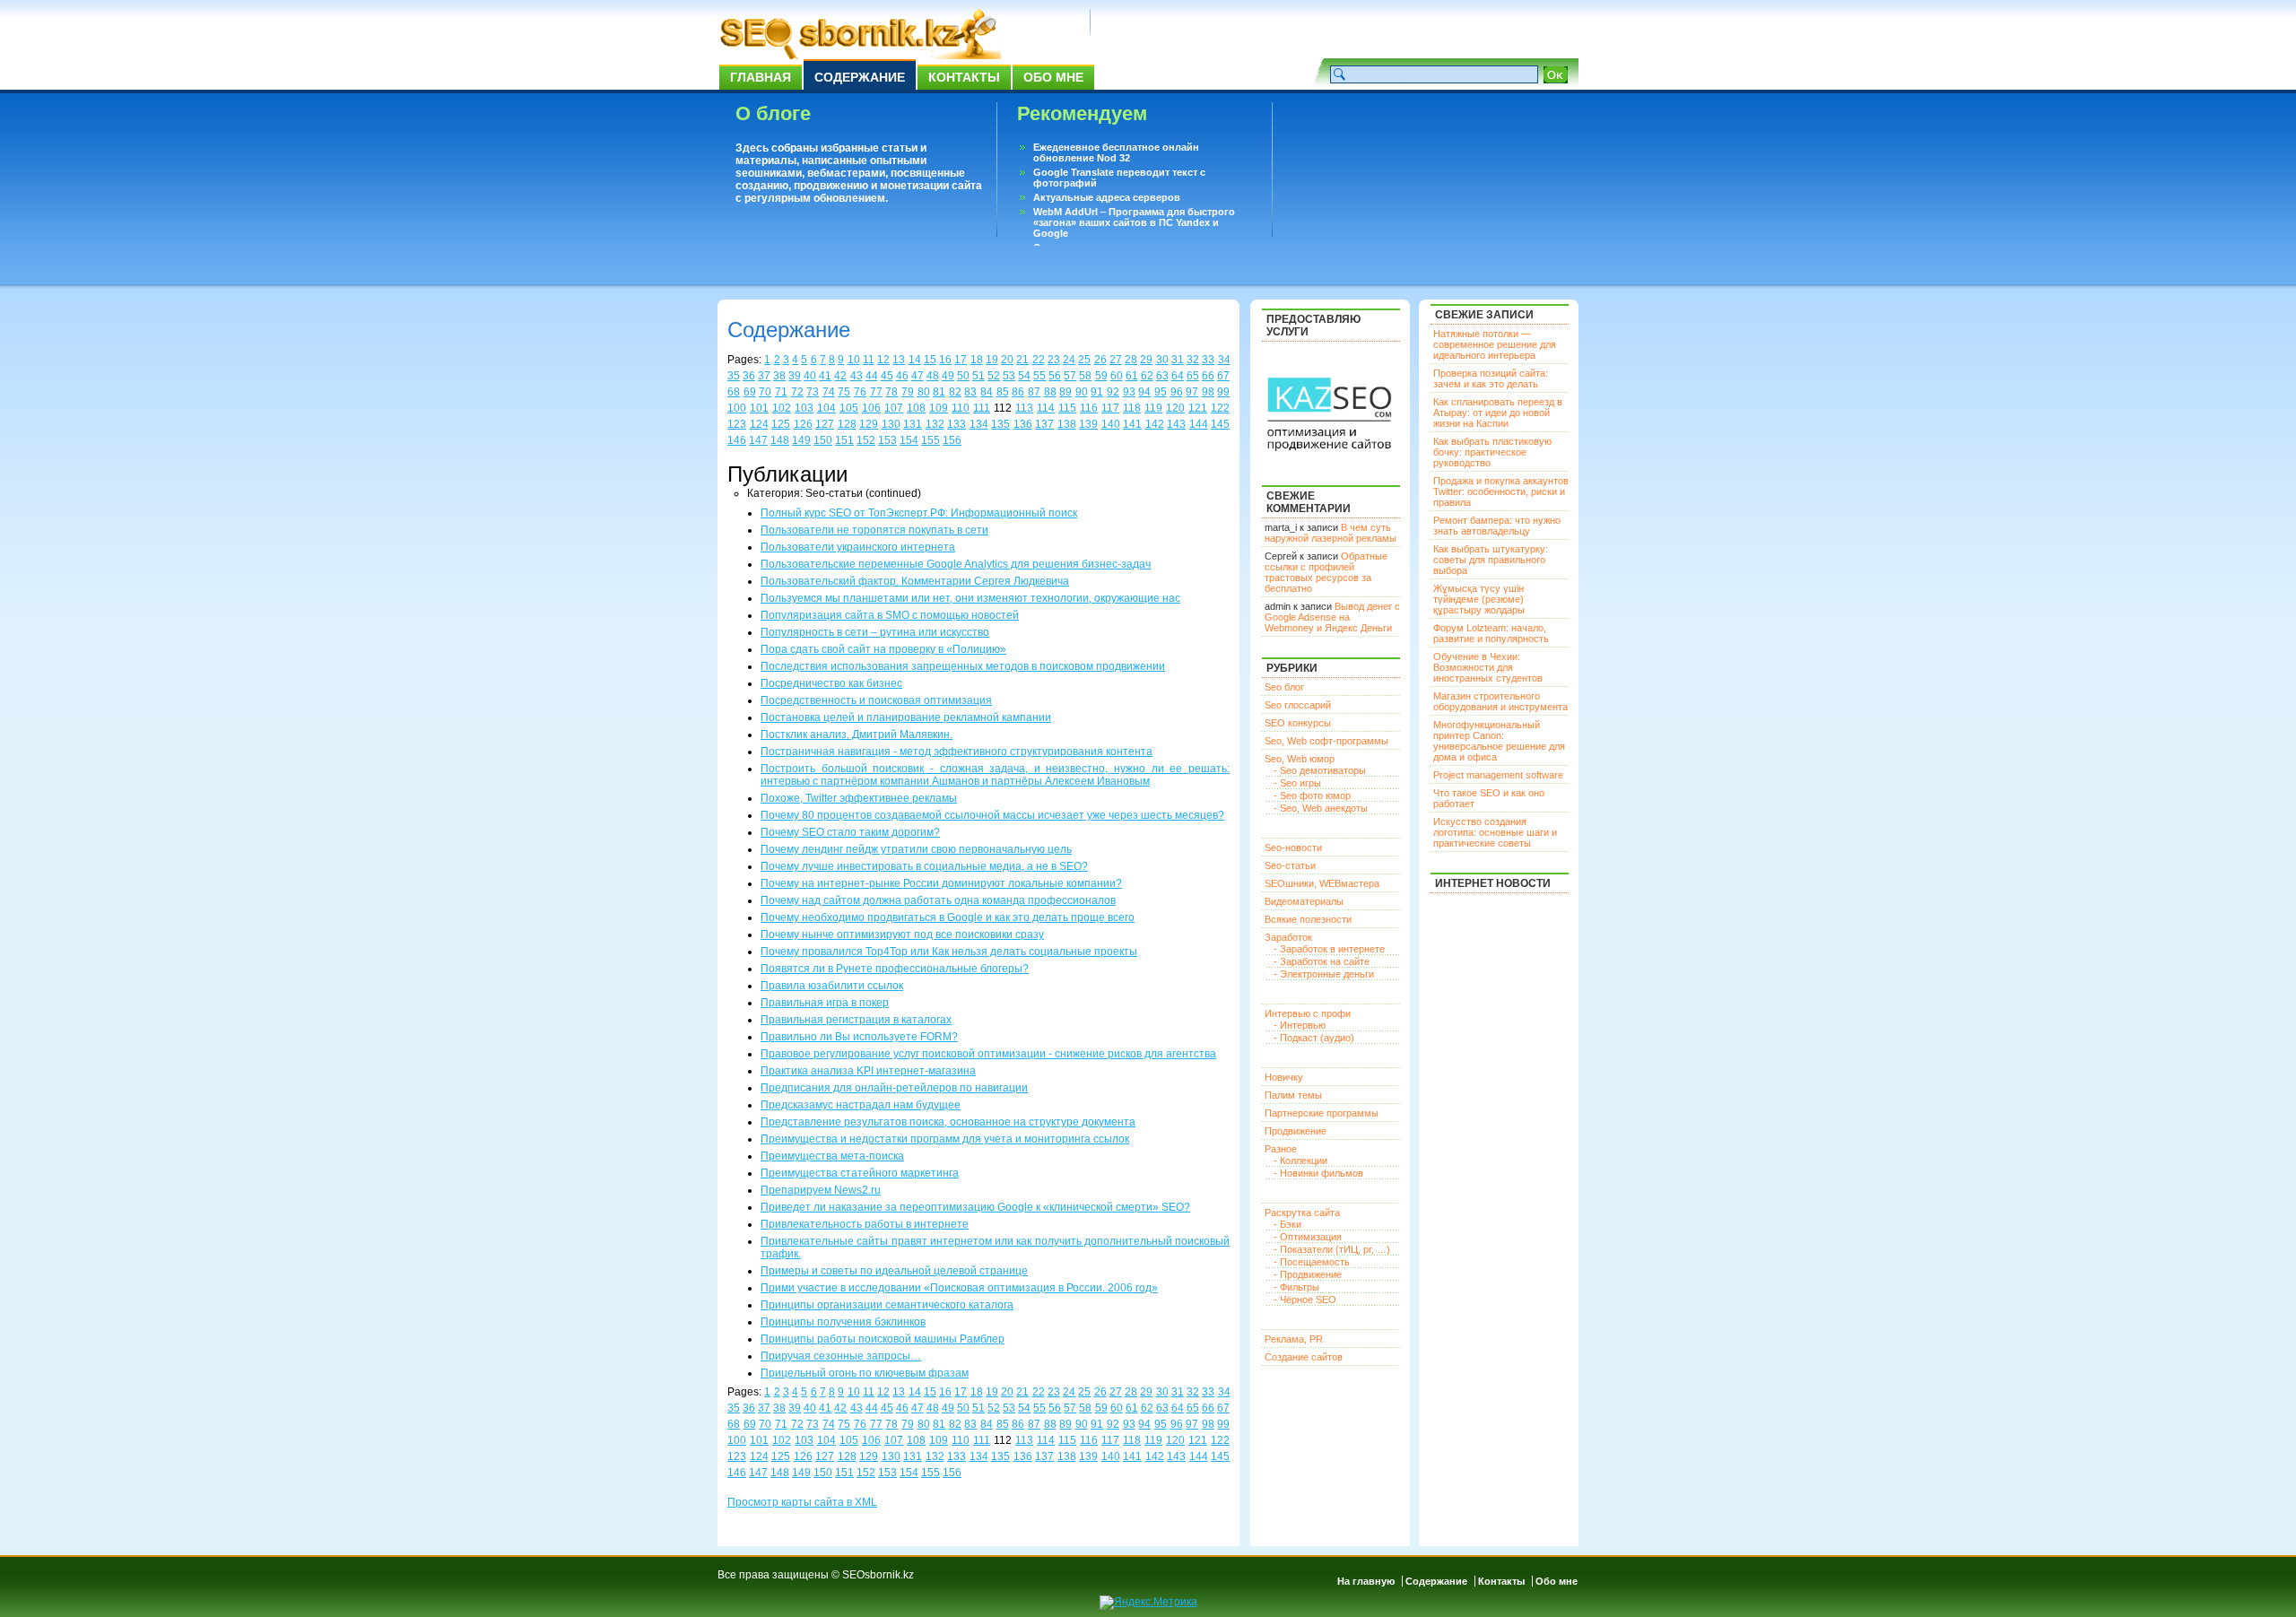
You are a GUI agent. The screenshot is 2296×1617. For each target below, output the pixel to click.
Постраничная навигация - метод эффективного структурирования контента (957, 752)
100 (737, 408)
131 (913, 424)
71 (781, 392)
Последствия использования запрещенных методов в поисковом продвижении (963, 666)
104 (826, 408)
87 (1034, 392)
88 (1050, 392)
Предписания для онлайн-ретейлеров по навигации (894, 1088)
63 (1162, 376)
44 (872, 376)
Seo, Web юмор (1300, 759)
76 (860, 392)
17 (961, 360)
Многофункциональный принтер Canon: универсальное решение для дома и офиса (1499, 741)
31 (1178, 360)
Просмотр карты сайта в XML (802, 1502)
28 (1131, 360)
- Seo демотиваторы (1320, 770)
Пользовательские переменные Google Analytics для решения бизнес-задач (956, 564)
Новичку (1284, 1077)
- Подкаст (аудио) (1314, 1038)
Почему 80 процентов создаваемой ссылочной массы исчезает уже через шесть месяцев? (992, 815)
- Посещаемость (1312, 1262)
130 (891, 424)
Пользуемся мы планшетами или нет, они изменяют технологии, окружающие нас (970, 598)
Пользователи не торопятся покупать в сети (874, 530)
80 (924, 392)
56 (1055, 376)
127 (825, 424)
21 (1022, 360)
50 (963, 376)
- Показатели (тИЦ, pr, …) (1332, 1249)
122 (1220, 408)
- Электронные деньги (1324, 974)
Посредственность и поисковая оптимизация (876, 700)
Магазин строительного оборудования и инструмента (1500, 701)
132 (935, 424)
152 (866, 440)
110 (961, 408)
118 (1132, 408)
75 (844, 392)
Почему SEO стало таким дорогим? (850, 832)
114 (1046, 408)
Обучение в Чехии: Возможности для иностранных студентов (1488, 667)
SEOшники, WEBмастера (1322, 883)
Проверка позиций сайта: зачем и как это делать (1491, 378)
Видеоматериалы (1304, 901)
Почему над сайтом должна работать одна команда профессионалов (938, 900)
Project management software (1498, 775)
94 (1144, 392)
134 (979, 424)
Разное (1281, 1149)
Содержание (860, 77)
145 (1220, 424)
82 (955, 392)
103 (804, 408)
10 (854, 360)
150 (823, 440)
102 (782, 408)
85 (1003, 392)
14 (915, 360)
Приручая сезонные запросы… (841, 1356)
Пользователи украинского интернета (858, 547)
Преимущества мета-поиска (832, 1156)
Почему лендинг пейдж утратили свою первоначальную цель (916, 849)
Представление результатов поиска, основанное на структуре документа (948, 1122)
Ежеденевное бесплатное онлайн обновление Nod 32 (1116, 152)
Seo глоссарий (1298, 705)
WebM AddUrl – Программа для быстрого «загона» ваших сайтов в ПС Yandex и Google (1134, 222)
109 (939, 408)
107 (894, 408)
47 (918, 376)
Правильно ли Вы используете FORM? (859, 1037)
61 (1132, 376)
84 (987, 392)
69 (750, 392)
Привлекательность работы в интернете (865, 1224)
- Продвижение (1308, 1274)
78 (891, 392)
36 (749, 376)
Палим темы (1293, 1095)
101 (759, 408)
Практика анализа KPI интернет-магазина (868, 1071)
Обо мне (1053, 77)
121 (1198, 408)
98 (1208, 392)
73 (813, 392)
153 (887, 440)
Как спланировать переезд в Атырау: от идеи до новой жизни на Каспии (1498, 413)
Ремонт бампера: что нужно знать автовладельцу (1497, 526)
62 (1147, 376)
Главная (761, 77)
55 (1039, 376)
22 (1039, 360)
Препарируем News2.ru (821, 1190)
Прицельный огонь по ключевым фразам (865, 1373)
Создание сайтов (1304, 1357)
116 (1089, 408)
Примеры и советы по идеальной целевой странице (894, 1271)
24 (1069, 360)
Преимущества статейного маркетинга (860, 1173)
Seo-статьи (1290, 865)
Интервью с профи (1308, 1013)
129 (869, 424)
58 (1085, 376)
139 (1088, 424)
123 (737, 424)
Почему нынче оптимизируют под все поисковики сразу (902, 935)
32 (1193, 360)
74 (829, 392)
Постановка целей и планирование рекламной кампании (906, 717)
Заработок (1288, 937)
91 (1097, 392)
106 (871, 408)
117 (1110, 408)
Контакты (964, 77)
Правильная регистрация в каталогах (856, 1020)
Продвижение (1296, 1131)
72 (797, 392)
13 (899, 360)
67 (1223, 376)
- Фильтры (1296, 1287)
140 (1111, 424)
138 (1067, 424)
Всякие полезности (1308, 919)
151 (844, 440)
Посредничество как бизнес (831, 683)
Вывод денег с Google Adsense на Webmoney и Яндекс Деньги (1332, 617)
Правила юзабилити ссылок (832, 986)
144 (1199, 424)
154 (909, 440)
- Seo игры (1297, 783)
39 (795, 376)
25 (1084, 360)
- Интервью (1300, 1025)
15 (930, 360)
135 (1000, 424)
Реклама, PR (1294, 1339)
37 (764, 376)
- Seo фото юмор (1312, 795)
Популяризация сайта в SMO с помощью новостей (890, 615)
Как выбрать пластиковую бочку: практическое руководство (1492, 452)
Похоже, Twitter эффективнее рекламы (859, 798)
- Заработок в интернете (1329, 949)
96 (1177, 392)
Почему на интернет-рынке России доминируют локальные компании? (941, 883)
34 (1224, 360)
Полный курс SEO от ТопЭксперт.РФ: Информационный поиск (919, 513)
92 (1113, 392)
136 (1023, 424)
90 (1082, 392)
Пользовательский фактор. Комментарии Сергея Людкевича (915, 581)
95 (1161, 392)
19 (992, 360)
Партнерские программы (1322, 1113)
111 (982, 408)
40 (810, 376)
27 (1116, 360)
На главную (1366, 1581)
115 (1067, 408)
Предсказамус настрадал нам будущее (861, 1105)
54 (1024, 376)
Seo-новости (1293, 848)
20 (1007, 360)
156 (952, 440)
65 (1193, 376)
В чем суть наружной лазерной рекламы (1331, 533)
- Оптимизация (1308, 1237)
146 (737, 440)
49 (948, 376)
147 (758, 440)
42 (840, 376)
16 (945, 360)
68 (734, 392)
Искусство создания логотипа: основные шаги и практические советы (1495, 832)
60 (1117, 376)
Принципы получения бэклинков (843, 1322)
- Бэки (1287, 1224)
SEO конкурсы (1298, 723)
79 (908, 392)
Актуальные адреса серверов (1107, 197)
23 (1054, 360)
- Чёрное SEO (1305, 1300)
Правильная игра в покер (825, 1003)
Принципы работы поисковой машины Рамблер (883, 1339)
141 (1132, 424)
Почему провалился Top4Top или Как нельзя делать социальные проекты (949, 952)
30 (1162, 360)
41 (825, 376)
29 (1146, 360)
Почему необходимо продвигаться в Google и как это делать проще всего (948, 917)
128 (847, 424)
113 (1024, 408)
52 (994, 376)
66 (1208, 376)
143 (1176, 424)
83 (970, 392)
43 (857, 376)
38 (779, 376)
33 (1208, 360)
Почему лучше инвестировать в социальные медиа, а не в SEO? (924, 866)
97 (1192, 392)
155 (931, 440)
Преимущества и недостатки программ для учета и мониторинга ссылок (945, 1139)
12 (883, 360)
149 (801, 440)
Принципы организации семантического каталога (887, 1305)
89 (1065, 392)
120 (1175, 408)
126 (803, 424)
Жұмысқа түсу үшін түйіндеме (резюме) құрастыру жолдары (1479, 599)
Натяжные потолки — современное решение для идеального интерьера (1495, 344)
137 (1044, 424)
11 (869, 360)
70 (765, 392)
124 (759, 424)
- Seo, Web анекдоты (1321, 808)
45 (887, 376)
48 (933, 376)
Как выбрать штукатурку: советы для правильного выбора (1491, 560)
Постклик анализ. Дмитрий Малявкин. (857, 735)
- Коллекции (1300, 1161)
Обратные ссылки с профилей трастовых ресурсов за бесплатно (1326, 572)
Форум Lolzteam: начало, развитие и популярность (1491, 633)
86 (1018, 392)
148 (780, 440)
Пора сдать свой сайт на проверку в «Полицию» (883, 649)
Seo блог (1284, 687)
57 (1070, 376)
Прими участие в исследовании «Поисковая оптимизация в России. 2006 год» (959, 1288)
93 (1129, 392)
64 (1178, 376)
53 (1009, 376)
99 (1223, 392)
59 (1101, 376)
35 (734, 376)
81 (939, 392)
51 (978, 376)
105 (849, 408)
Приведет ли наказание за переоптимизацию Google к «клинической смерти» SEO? (975, 1207)
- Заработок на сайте (1322, 961)
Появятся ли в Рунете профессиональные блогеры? (895, 969)
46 (902, 376)
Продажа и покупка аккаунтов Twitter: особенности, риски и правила (1501, 491)
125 (781, 424)
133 (957, 424)
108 (916, 408)
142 (1155, 424)
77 (876, 392)
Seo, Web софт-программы (1326, 741)
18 (977, 360)
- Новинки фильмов (1318, 1173)
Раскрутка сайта (1302, 1213)
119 (1153, 408)
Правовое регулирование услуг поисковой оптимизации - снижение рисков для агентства (988, 1054)
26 (1100, 360)
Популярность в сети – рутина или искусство (875, 632)
